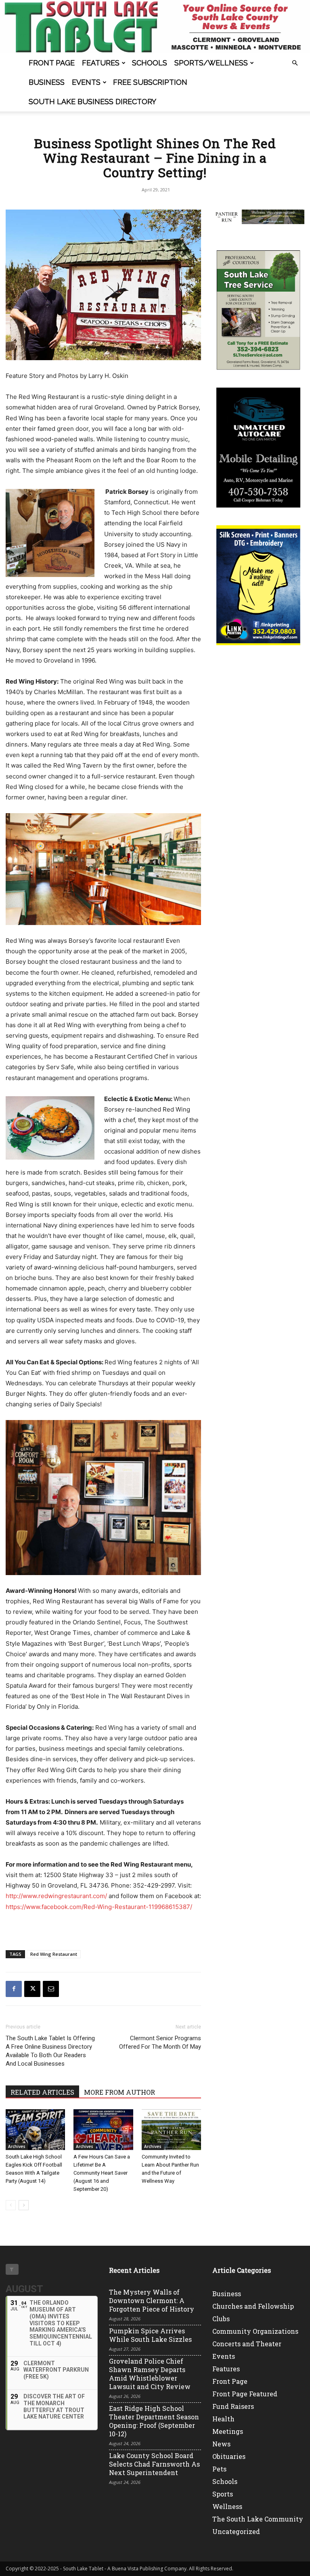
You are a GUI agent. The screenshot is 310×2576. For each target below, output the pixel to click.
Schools (150, 63)
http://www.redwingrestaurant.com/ (56, 1896)
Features (101, 63)
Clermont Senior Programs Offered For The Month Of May (160, 2042)
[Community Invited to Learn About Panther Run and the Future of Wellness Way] (171, 2130)
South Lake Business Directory (92, 102)
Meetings (228, 2431)
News (221, 2444)
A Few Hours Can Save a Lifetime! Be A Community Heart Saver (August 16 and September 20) (102, 2173)
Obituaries (229, 2456)
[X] (32, 1989)
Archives (17, 2146)
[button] (295, 63)
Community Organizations (255, 2331)
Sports (223, 2494)
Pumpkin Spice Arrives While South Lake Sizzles (150, 2335)
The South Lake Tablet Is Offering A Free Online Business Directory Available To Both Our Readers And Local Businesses (50, 2051)
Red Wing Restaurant (54, 1954)
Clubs (221, 2319)
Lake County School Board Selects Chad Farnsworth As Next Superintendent (154, 2464)
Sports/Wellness (211, 63)
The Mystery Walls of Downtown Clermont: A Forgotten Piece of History (152, 2300)
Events (86, 82)
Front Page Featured (245, 2394)
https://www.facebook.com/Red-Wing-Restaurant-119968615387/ (99, 1907)
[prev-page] (11, 2205)
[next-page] (24, 2205)
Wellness (227, 2506)
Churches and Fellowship (253, 2306)
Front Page (52, 63)
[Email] (51, 1989)
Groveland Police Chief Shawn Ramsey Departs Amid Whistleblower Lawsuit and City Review (150, 2374)
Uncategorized (236, 2531)
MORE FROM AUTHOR (119, 2092)
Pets (219, 2469)
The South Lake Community (258, 2519)
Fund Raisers (233, 2406)
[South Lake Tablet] (155, 27)
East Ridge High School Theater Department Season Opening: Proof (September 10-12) (154, 2421)
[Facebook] (14, 1989)
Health (223, 2419)
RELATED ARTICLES (42, 2092)
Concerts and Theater (247, 2344)
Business (47, 82)
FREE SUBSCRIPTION (150, 82)
